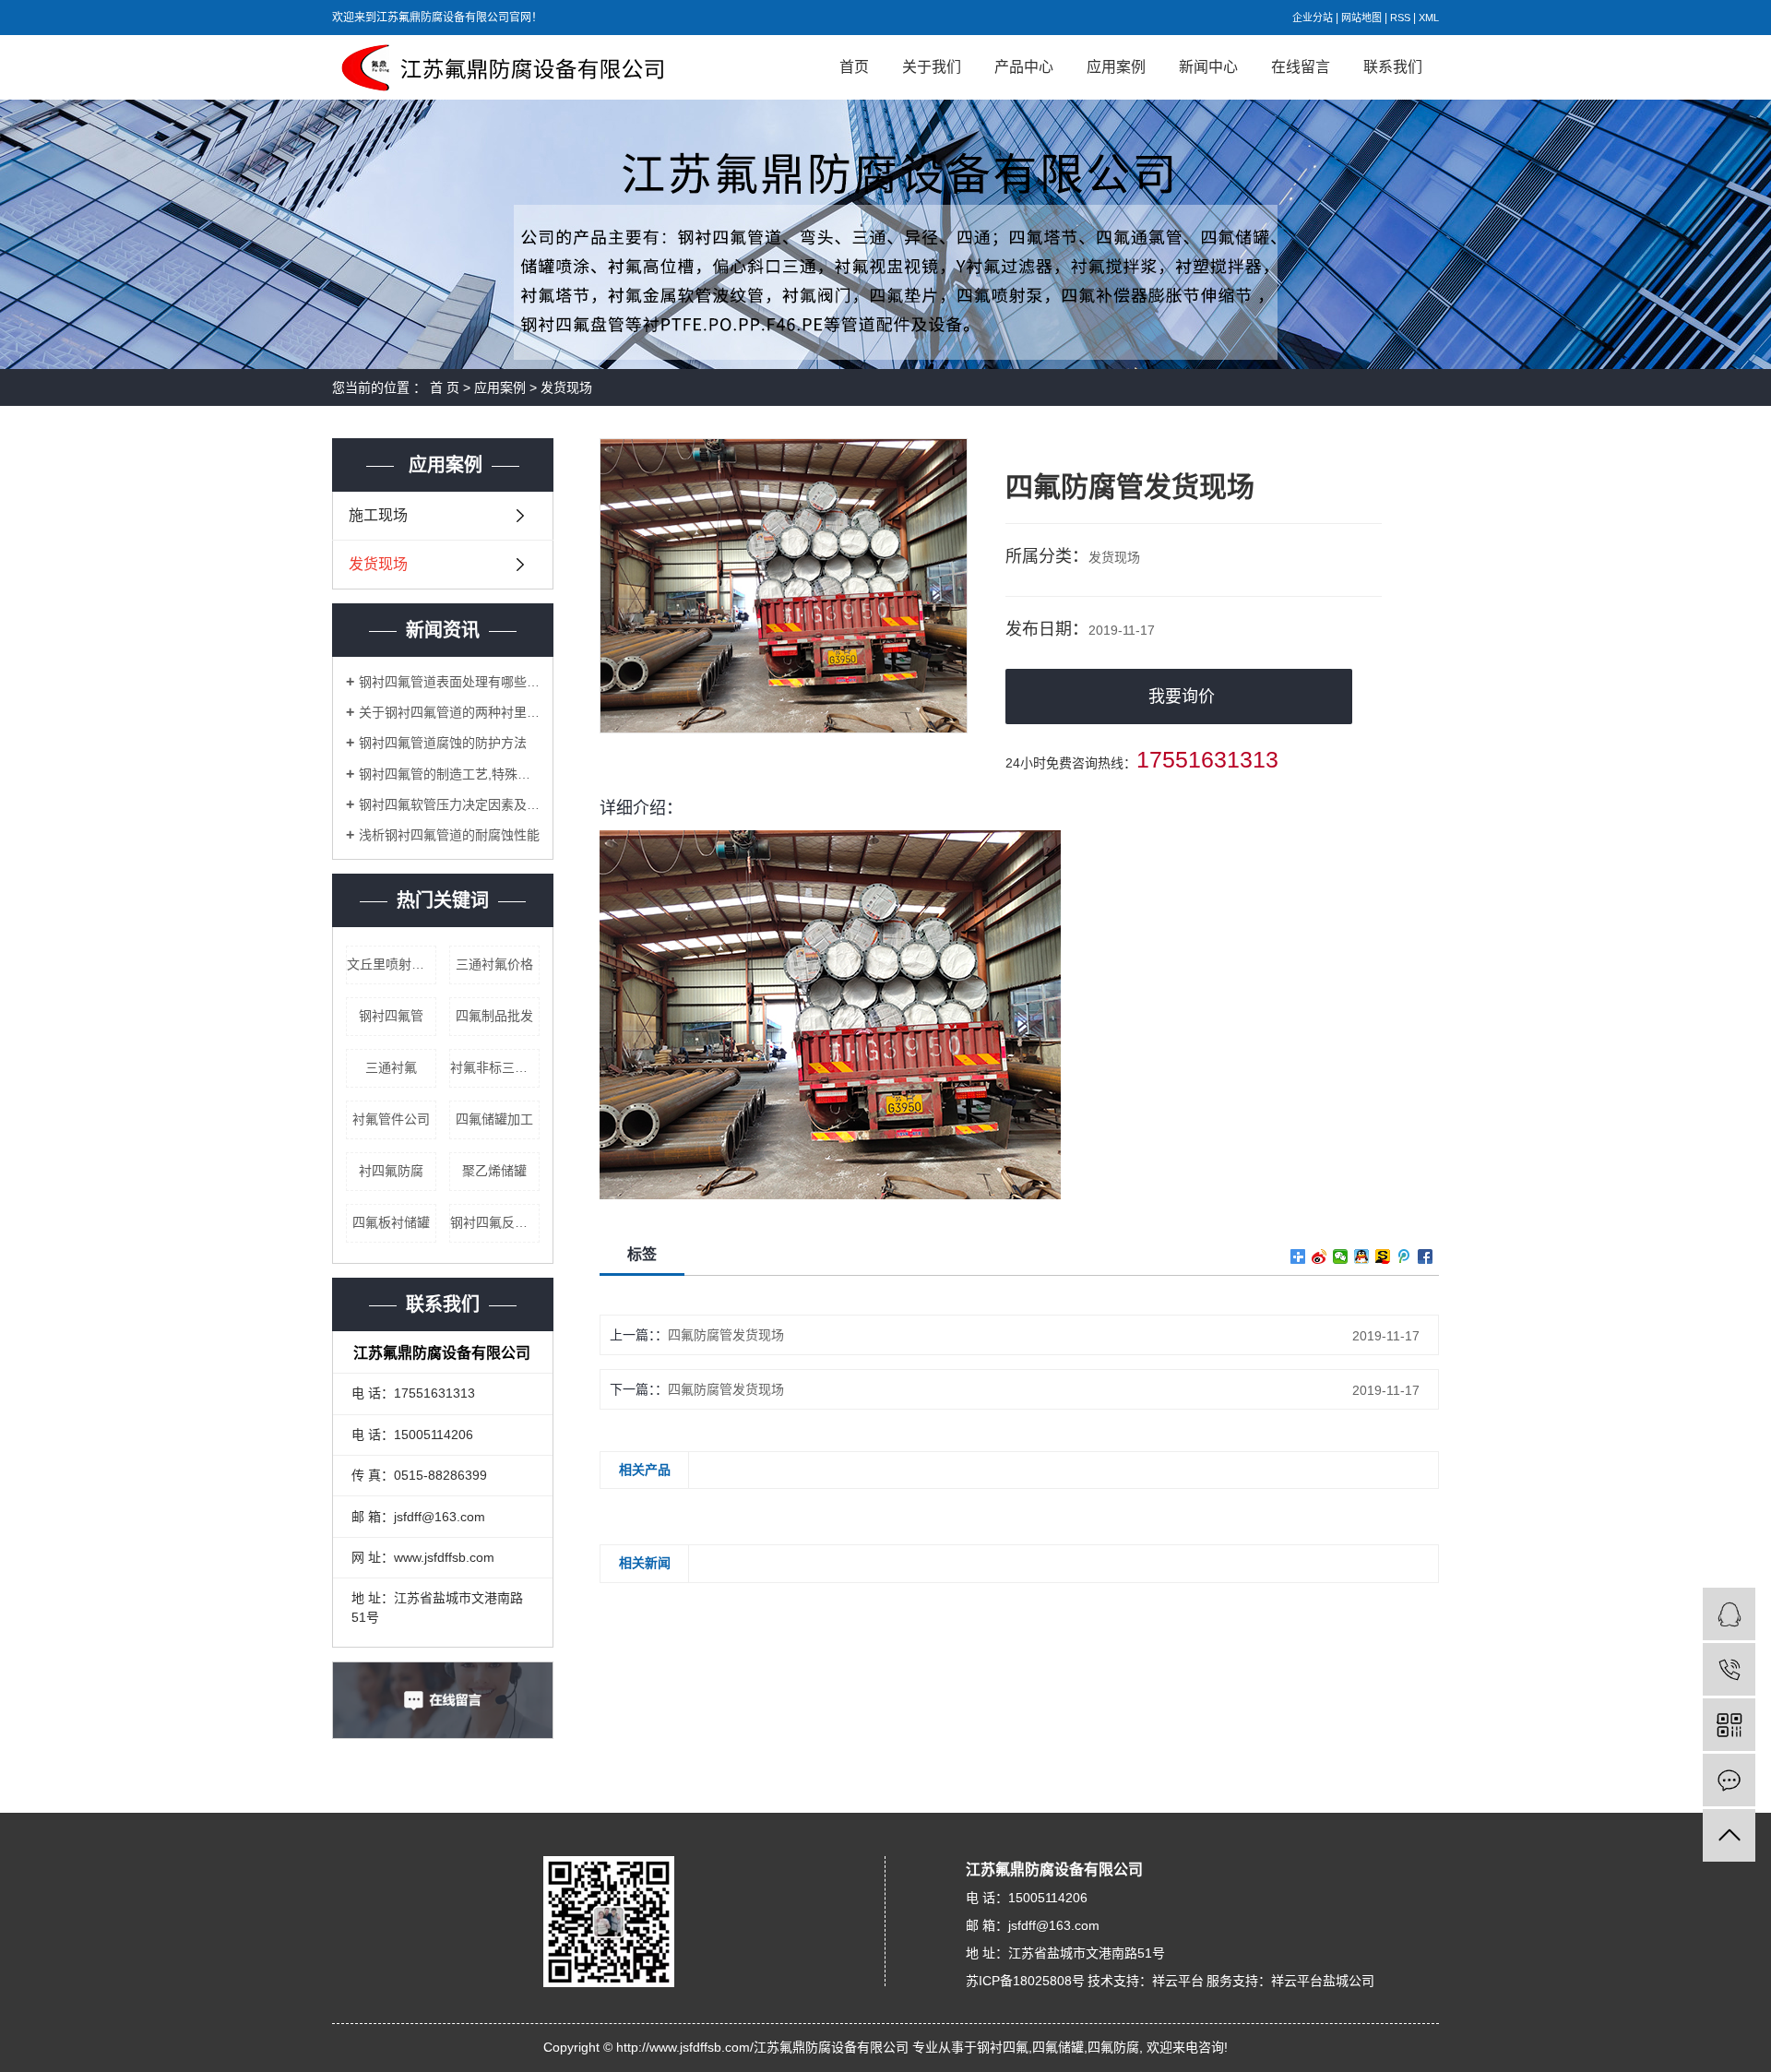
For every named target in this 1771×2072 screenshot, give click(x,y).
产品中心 (1024, 67)
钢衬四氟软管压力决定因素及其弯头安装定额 (449, 804)
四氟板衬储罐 (391, 1222)
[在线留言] (1729, 1780)
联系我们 (1393, 67)
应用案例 (1116, 67)
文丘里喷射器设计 (392, 964)
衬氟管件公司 (391, 1119)
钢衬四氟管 (391, 1016)
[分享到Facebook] (1426, 1256)
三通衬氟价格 (494, 964)
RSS (1400, 18)
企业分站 (1313, 18)
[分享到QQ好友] (1362, 1256)
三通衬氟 (391, 1067)
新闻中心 (1208, 67)
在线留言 (1301, 67)
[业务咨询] (1729, 1614)
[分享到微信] (1341, 1256)
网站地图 (1361, 18)
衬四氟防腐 (391, 1171)
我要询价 (1182, 697)
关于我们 (932, 67)
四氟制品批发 (494, 1016)
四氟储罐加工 (494, 1119)
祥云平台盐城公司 (1323, 1981)
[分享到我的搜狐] (1383, 1256)
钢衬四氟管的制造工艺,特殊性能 (449, 774)
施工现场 (378, 515)
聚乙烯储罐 (494, 1171)
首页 (854, 67)
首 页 (445, 387)
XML (1429, 18)
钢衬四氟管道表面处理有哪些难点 (449, 682)
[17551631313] (1729, 1669)
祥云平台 (1178, 1981)
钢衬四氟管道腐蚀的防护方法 (443, 743)
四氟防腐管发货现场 (726, 1335)
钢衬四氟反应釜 (495, 1222)
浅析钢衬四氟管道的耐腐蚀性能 (449, 835)
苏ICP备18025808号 (1025, 1981)
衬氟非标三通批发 (495, 1067)
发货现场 (566, 387)
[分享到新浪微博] (1319, 1256)
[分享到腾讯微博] (1404, 1256)
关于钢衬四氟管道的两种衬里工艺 (449, 712)
